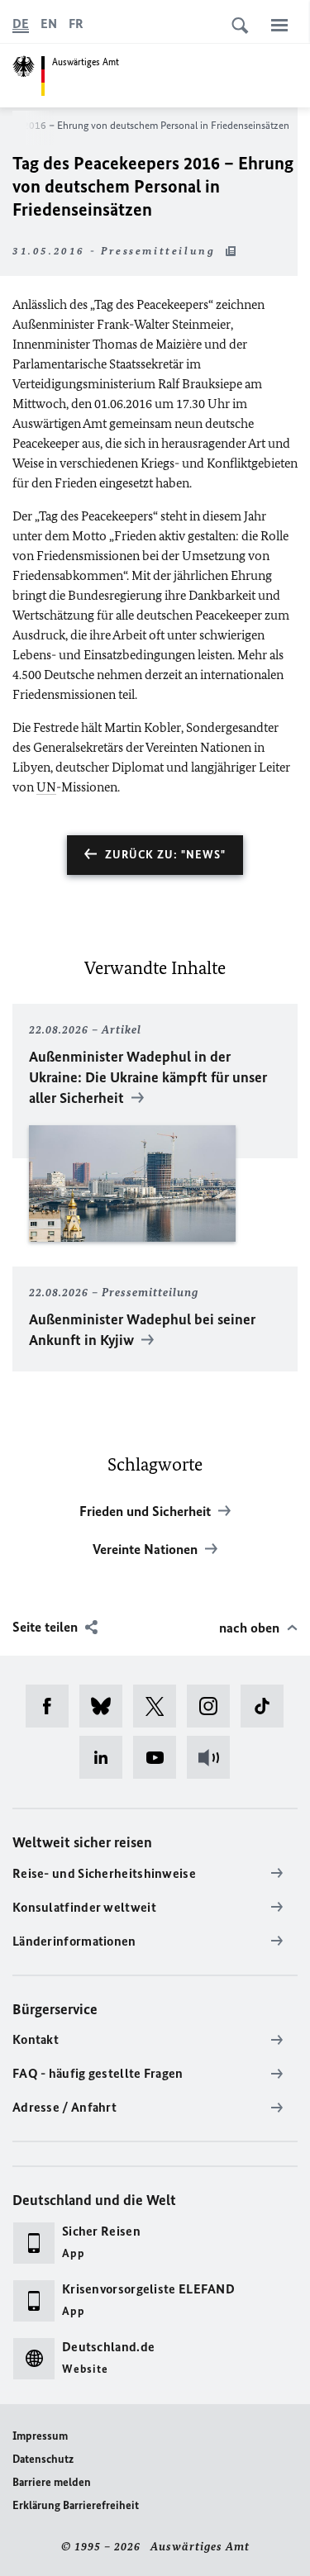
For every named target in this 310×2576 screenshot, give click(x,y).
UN (46, 787)
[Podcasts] (214, 1757)
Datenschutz (43, 2459)
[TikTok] (267, 1706)
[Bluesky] (106, 1706)
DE (21, 24)
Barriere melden (52, 2482)
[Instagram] (214, 1706)
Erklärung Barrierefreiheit (76, 2505)
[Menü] (279, 25)
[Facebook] (52, 1706)
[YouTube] (160, 1757)
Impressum (40, 2436)
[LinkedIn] (106, 1757)
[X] (160, 1706)
